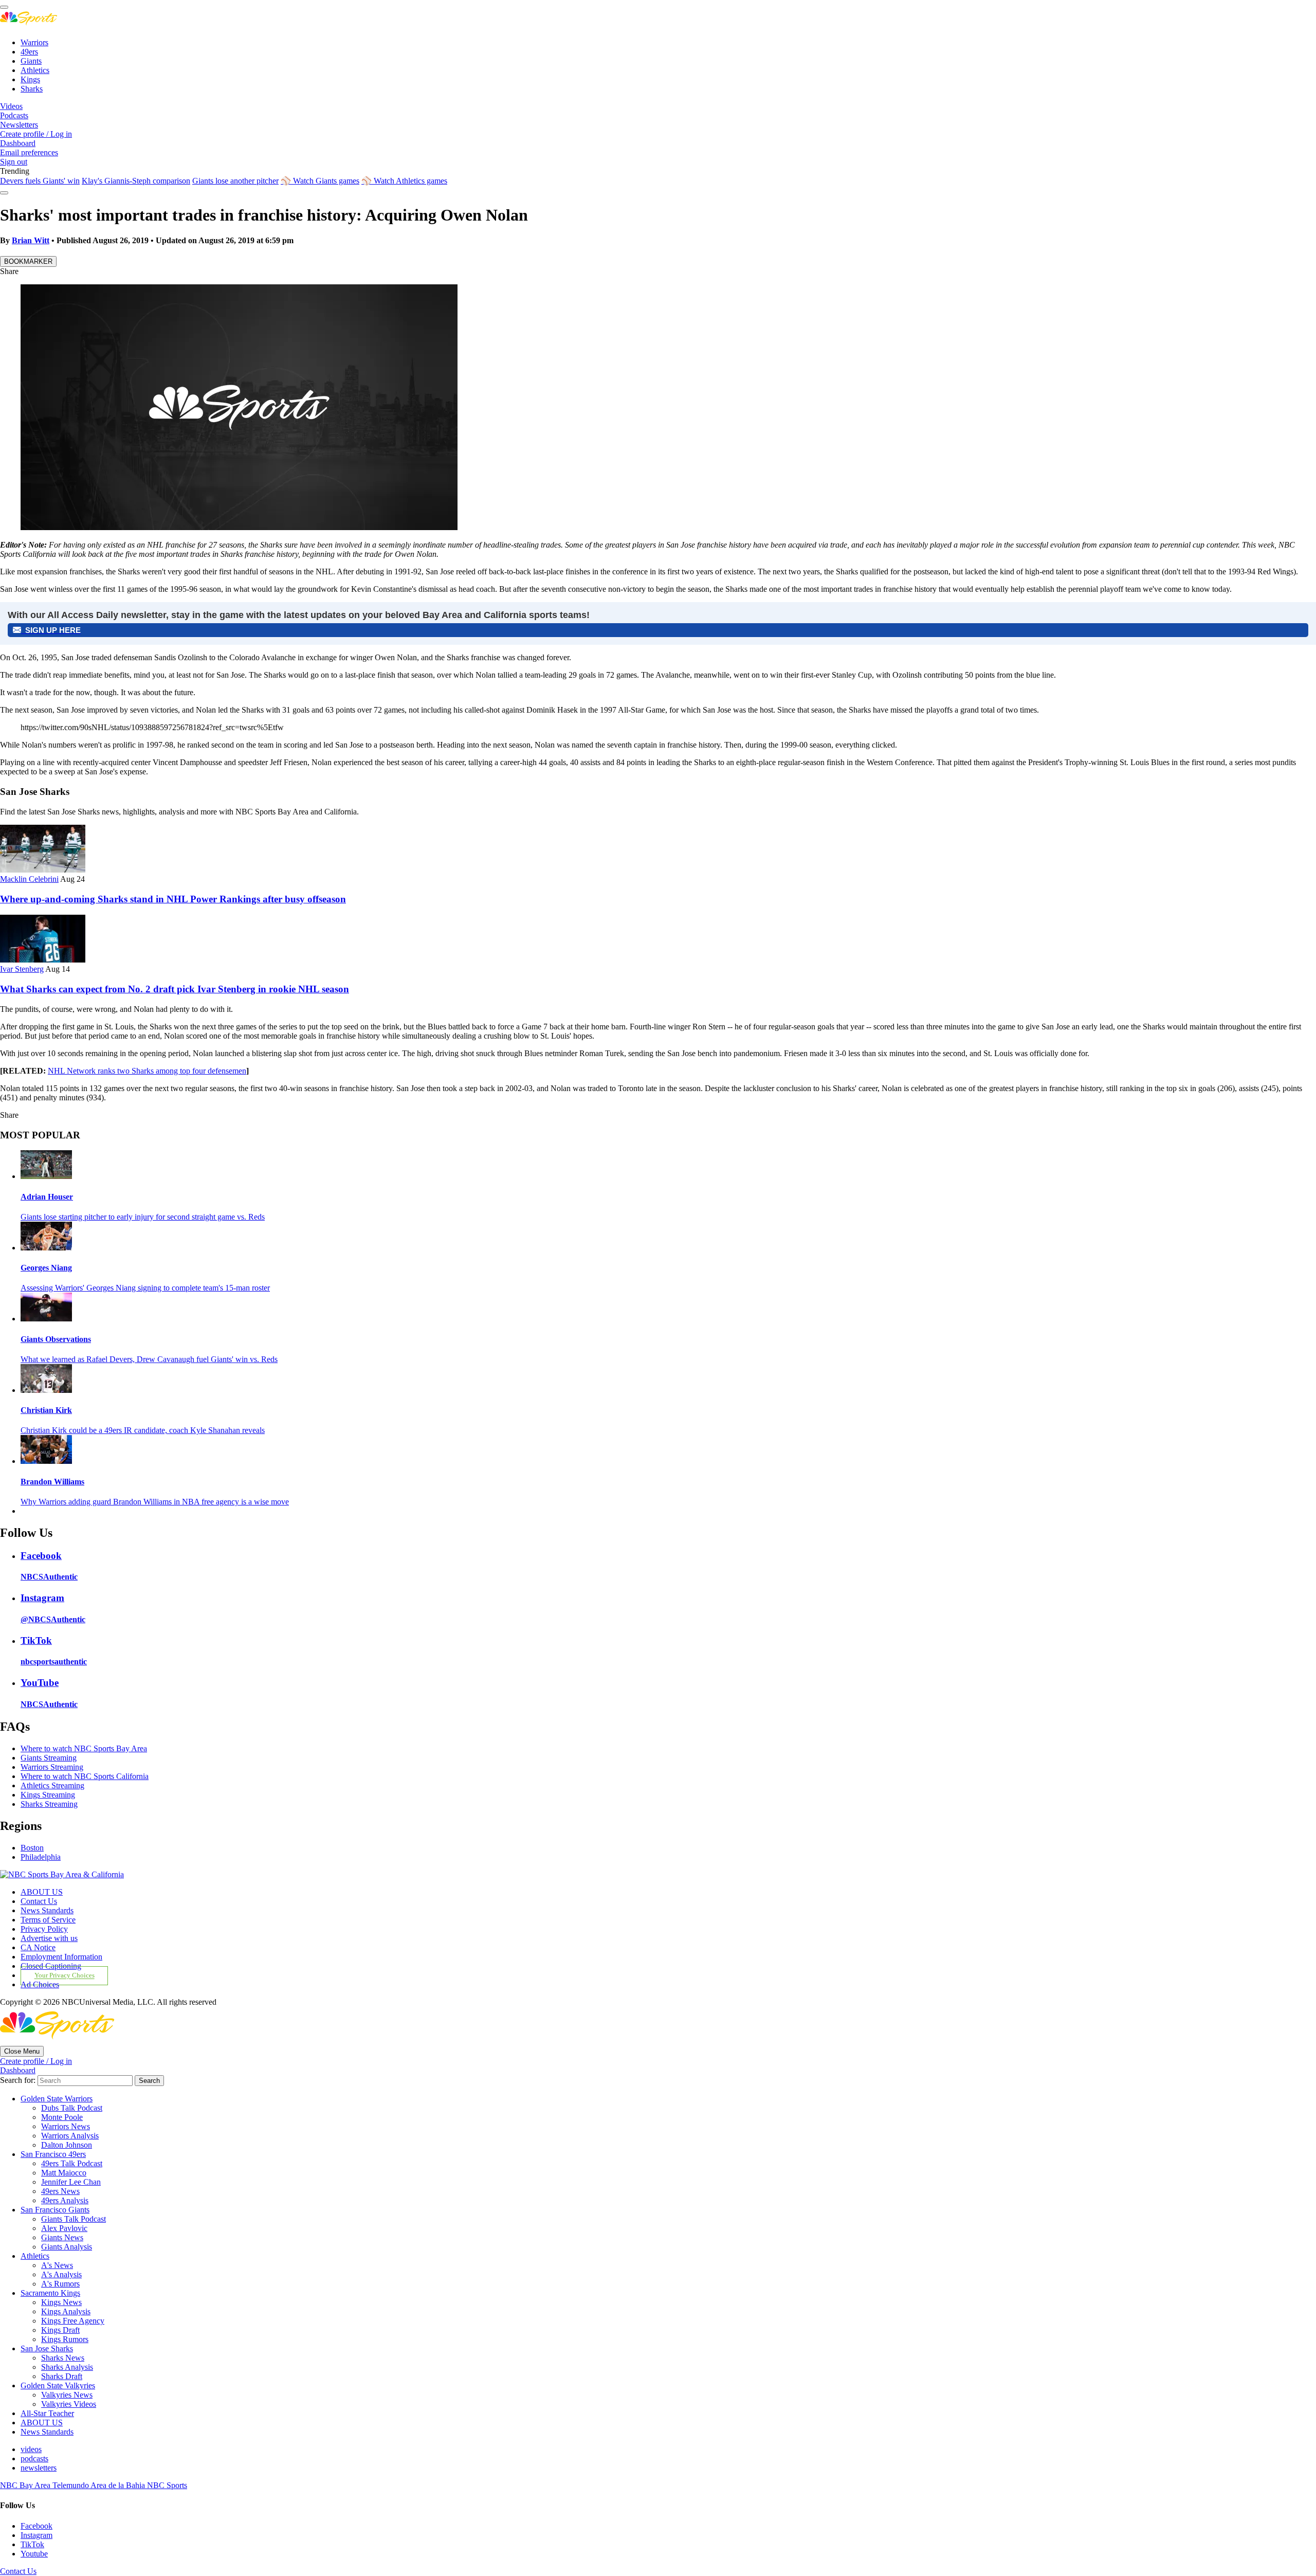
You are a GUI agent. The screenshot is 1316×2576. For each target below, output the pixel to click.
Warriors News (66, 2126)
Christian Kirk (46, 1410)
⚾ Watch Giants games (320, 181)
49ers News (60, 2191)
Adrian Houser (47, 1197)
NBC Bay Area (26, 2485)
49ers (29, 52)
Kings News (61, 2302)
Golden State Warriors (57, 2099)
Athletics (35, 70)
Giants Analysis (67, 2247)
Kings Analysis (66, 2311)
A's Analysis (61, 2274)
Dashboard (18, 143)
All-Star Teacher (47, 2413)
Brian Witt (31, 240)
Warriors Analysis (70, 2136)
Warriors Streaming (52, 1767)
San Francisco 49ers (53, 2154)
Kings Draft (60, 2330)
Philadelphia (41, 1857)
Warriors (34, 42)
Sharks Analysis (67, 2367)
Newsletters (19, 125)
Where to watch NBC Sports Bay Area (84, 1748)
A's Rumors (60, 2284)
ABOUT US (42, 1892)
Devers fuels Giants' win (40, 181)
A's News (57, 2265)
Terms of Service (48, 1920)
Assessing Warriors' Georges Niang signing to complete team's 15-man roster (145, 1288)
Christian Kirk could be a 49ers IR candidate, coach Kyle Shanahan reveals (143, 1430)
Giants (31, 61)
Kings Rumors (65, 2339)
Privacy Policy (44, 1929)
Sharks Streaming (49, 1804)
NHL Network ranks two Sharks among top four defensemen (147, 1071)
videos (31, 2449)
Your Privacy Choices (65, 1976)
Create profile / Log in (36, 134)
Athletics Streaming (52, 1785)
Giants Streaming (49, 1758)
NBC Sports (167, 2485)
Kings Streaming (48, 1795)
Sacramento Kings (50, 2293)
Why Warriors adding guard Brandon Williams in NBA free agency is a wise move (155, 1502)
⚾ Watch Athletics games (404, 181)
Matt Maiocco (64, 2173)
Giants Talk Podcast (74, 2219)
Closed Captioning (51, 1966)
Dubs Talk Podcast (72, 2108)
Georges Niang (46, 1268)
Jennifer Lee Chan (71, 2182)
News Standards (47, 1910)
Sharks (32, 89)
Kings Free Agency (73, 2321)
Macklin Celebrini (29, 879)
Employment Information (61, 1957)
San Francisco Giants (55, 2210)
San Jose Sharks (47, 2348)
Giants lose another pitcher (235, 181)
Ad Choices (40, 1984)
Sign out (14, 162)
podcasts (34, 2459)
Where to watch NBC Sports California (85, 1776)
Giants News (62, 2237)
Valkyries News (67, 2395)
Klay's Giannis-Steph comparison (136, 181)
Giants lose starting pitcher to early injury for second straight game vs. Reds (143, 1217)
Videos (11, 106)
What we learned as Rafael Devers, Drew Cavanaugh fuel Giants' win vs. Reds (149, 1359)
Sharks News (63, 2358)
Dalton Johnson (67, 2145)
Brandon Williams (52, 1482)
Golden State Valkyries (58, 2385)
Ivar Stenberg (22, 969)
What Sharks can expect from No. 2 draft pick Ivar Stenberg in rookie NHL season (175, 989)
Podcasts (14, 115)
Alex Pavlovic (64, 2228)
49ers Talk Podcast (72, 2163)
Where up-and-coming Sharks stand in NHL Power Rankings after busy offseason (173, 899)
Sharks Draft (62, 2376)
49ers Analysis (65, 2200)
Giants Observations (56, 1339)
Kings (30, 79)
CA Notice (38, 1947)
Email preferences (29, 152)
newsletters (39, 2468)
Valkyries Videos (69, 2404)
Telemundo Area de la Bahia (100, 2485)
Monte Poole (62, 2117)
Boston (32, 1848)
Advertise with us (49, 1938)
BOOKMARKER (28, 261)
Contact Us (39, 1901)
